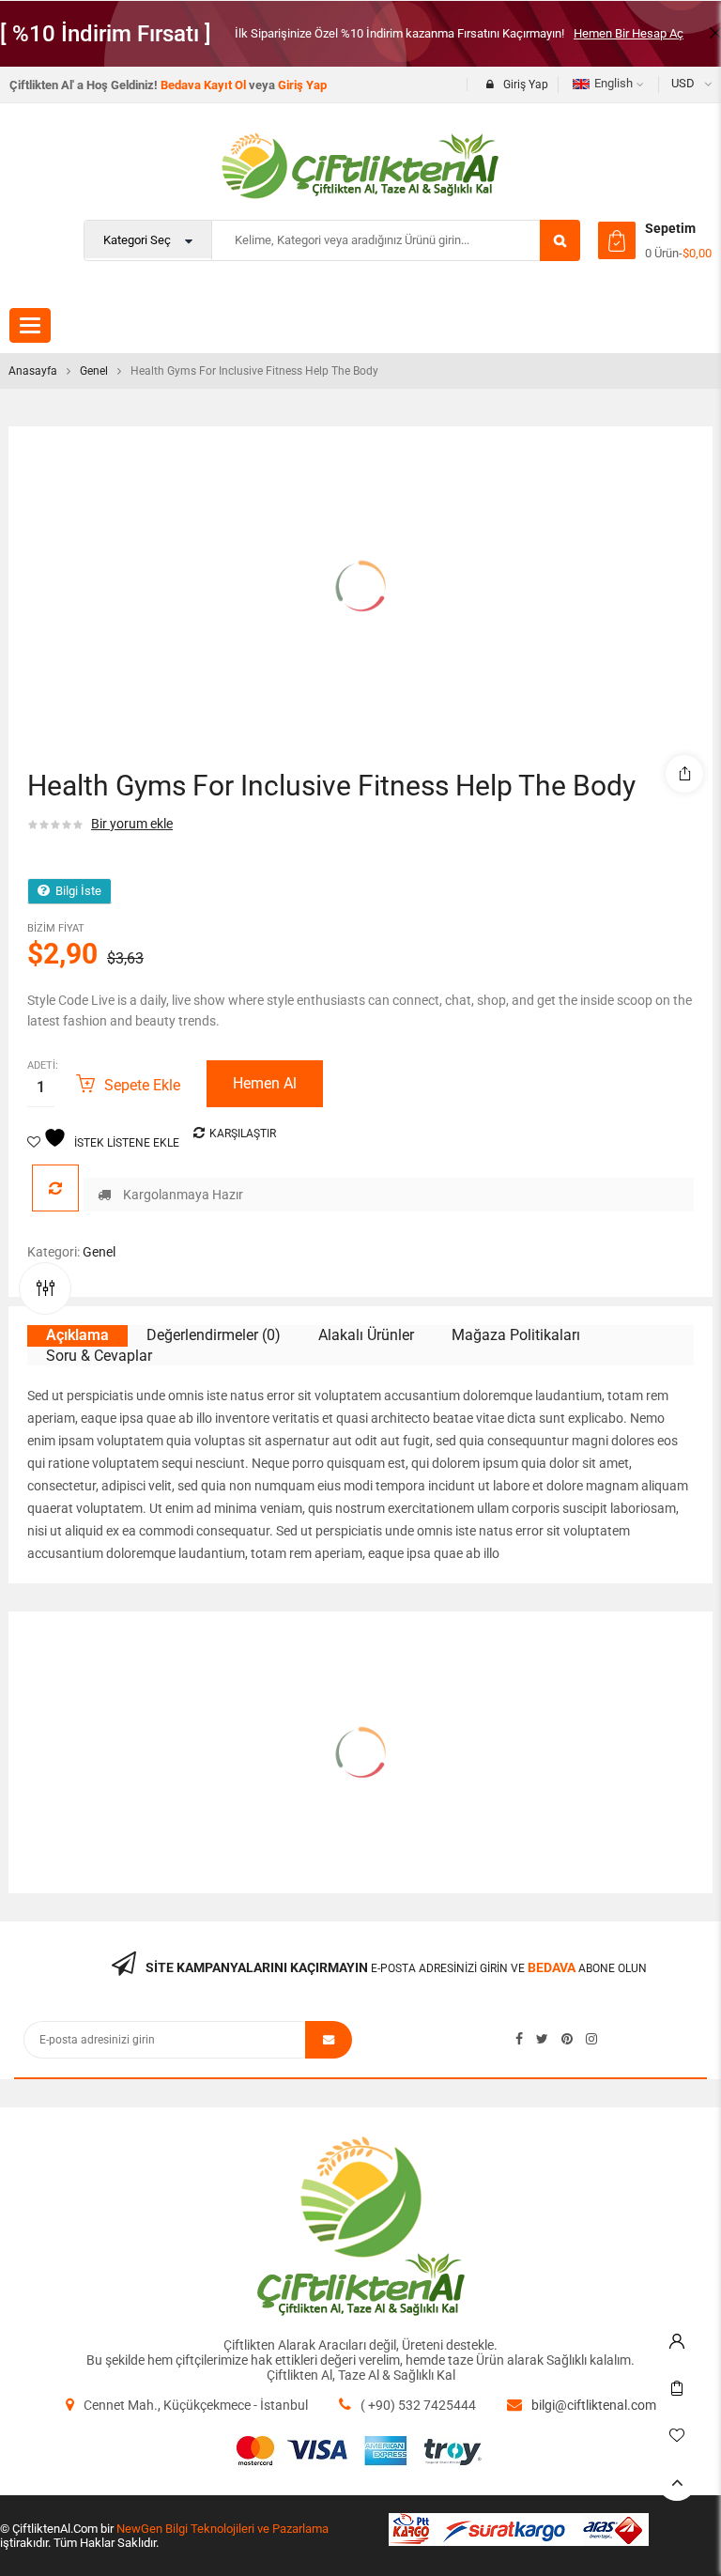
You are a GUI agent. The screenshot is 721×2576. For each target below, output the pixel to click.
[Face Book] (519, 2039)
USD (683, 83)
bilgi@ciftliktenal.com (594, 2405)
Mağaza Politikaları (516, 1335)
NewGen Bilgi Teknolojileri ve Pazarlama (222, 2529)
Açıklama (77, 1335)
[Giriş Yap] (677, 2337)
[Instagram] (591, 2039)
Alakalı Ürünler (366, 1335)
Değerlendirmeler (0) (214, 1335)
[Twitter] (542, 2039)
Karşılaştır (243, 1134)
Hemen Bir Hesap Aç (629, 33)
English (614, 83)
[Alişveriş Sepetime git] (617, 240)
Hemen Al (265, 1083)
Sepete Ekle (142, 1085)
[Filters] (45, 1288)
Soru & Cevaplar (99, 1356)
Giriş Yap (302, 85)
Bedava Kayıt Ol (203, 85)
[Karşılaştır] (55, 1188)
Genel (94, 371)
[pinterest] (567, 2039)
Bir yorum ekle (132, 824)
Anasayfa (33, 371)
